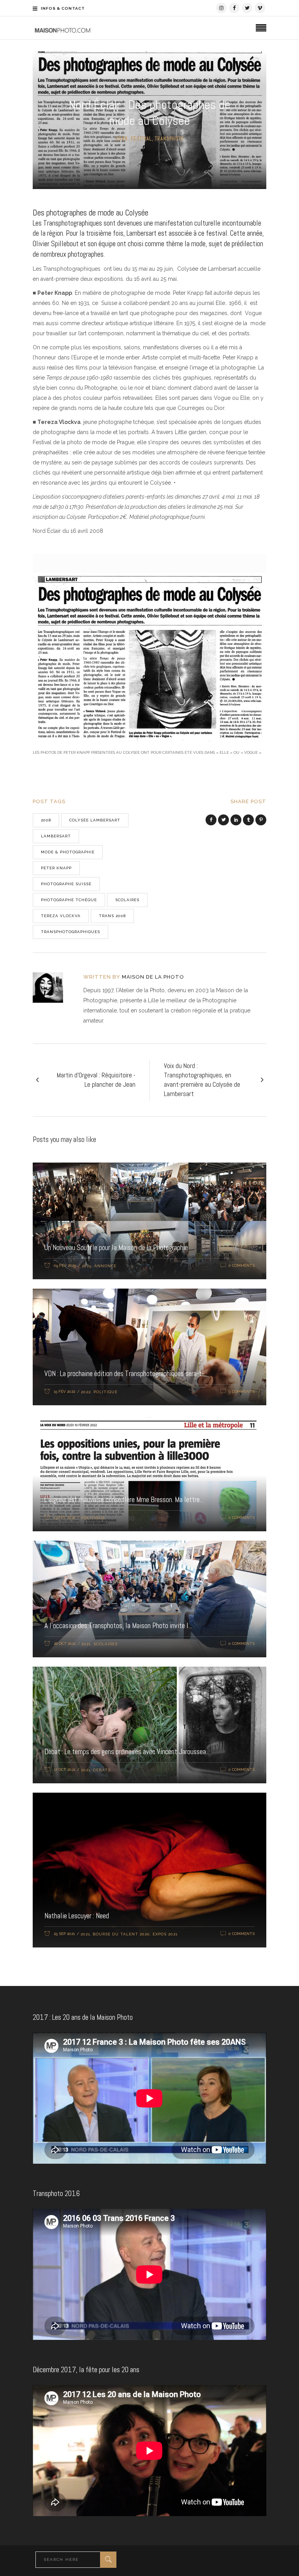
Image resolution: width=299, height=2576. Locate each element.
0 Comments (242, 1265)
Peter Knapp (56, 868)
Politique (106, 1392)
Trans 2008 (112, 916)
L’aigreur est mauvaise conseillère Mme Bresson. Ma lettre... (124, 1500)
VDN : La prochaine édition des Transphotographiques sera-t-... (126, 1374)
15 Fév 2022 (64, 1391)
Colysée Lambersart (95, 820)
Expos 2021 (165, 1934)
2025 (87, 1266)
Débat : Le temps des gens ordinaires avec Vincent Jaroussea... (127, 1752)
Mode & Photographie (68, 852)
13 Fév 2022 (64, 1517)
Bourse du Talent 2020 (121, 1934)
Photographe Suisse (66, 884)
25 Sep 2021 (64, 1934)
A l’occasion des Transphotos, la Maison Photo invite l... (118, 1626)
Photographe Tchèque (69, 900)
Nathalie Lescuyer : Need (77, 1916)
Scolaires (127, 900)
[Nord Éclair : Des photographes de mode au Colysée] (53, 988)
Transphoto (169, 139)
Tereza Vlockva (61, 916)
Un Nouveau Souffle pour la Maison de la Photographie (116, 1248)
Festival (141, 139)
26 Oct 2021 (65, 1643)
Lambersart (56, 836)
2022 (86, 1392)
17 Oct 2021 (64, 1770)
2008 (122, 139)
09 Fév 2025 (65, 1265)
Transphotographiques (70, 932)
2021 (86, 1644)
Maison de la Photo (153, 977)
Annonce (105, 1266)
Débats (102, 1770)
